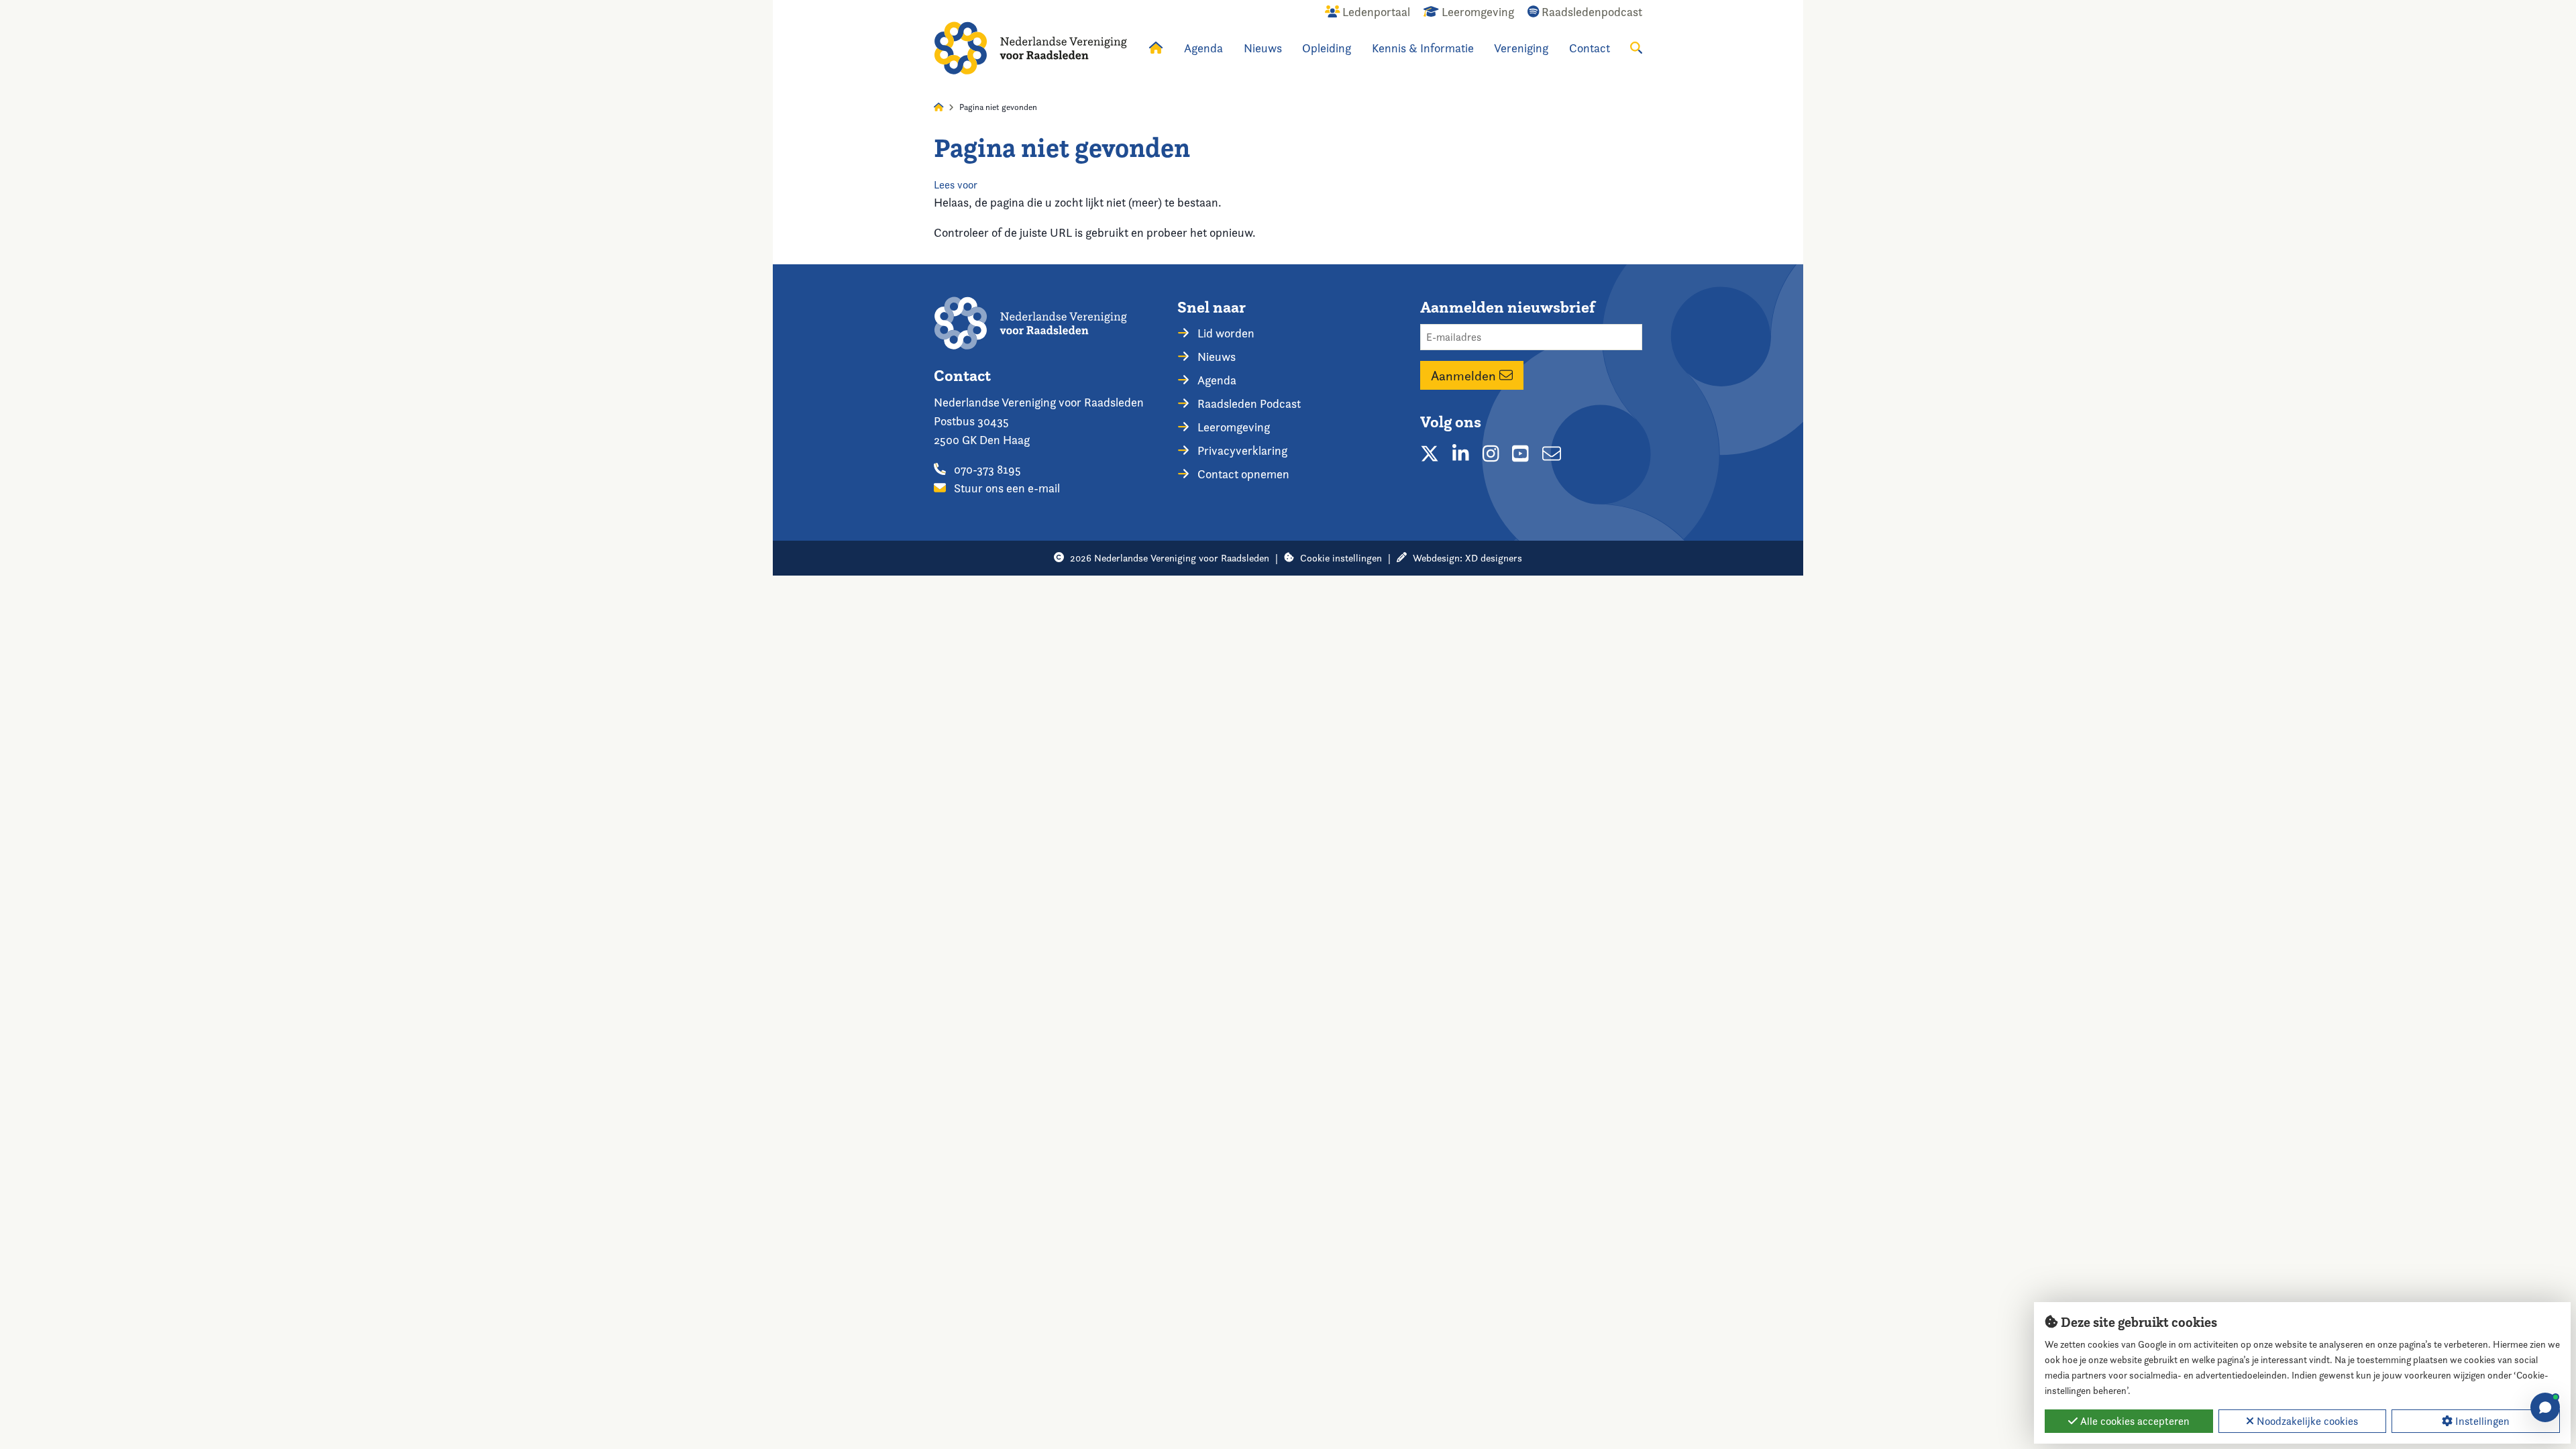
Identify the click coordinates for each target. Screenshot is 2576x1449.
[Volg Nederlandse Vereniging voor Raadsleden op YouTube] (1520, 453)
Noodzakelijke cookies (2306, 1421)
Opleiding (1327, 48)
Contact (1590, 48)
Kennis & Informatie (1423, 48)
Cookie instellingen (1341, 558)
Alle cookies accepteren (2134, 1421)
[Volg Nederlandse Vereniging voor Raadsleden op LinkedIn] (1461, 453)
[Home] (1030, 48)
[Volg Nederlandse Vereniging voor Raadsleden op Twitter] (1430, 453)
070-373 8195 (986, 469)
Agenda (1203, 48)
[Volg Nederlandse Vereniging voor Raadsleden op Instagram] (1491, 453)
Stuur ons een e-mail (1006, 488)
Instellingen (2481, 1421)
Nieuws (1263, 48)
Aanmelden (1465, 376)
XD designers (1494, 558)
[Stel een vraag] (2545, 1407)
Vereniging (1521, 48)
